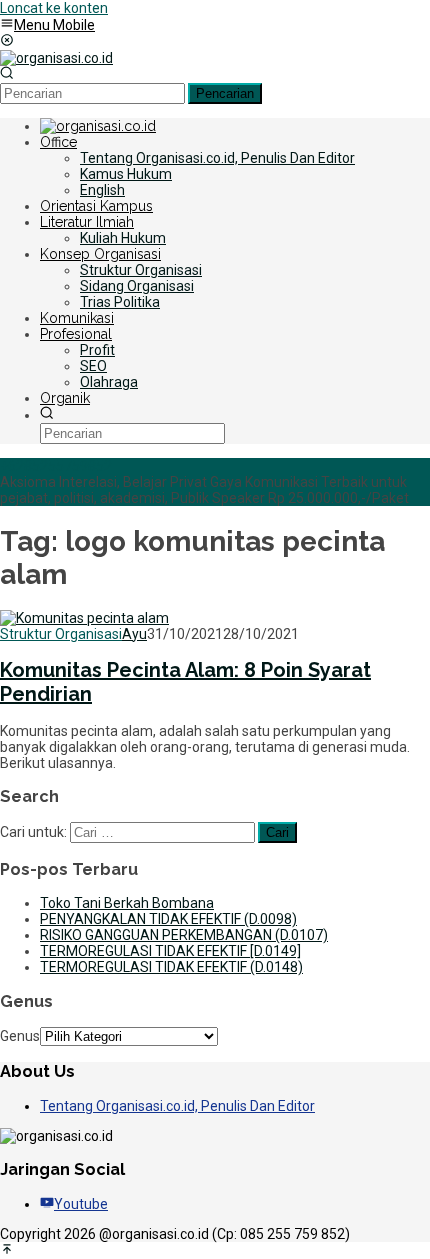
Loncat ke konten (54, 8)
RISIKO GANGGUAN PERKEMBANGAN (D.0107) (184, 935)
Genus (20, 1036)
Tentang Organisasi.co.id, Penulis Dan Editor (177, 1106)
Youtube (81, 1204)
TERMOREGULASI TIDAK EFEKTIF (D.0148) (171, 967)
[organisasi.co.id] (56, 58)
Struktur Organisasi (61, 634)
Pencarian (225, 93)
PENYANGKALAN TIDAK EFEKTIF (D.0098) (168, 919)
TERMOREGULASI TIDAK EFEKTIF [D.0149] (170, 951)
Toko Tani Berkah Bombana (127, 903)
